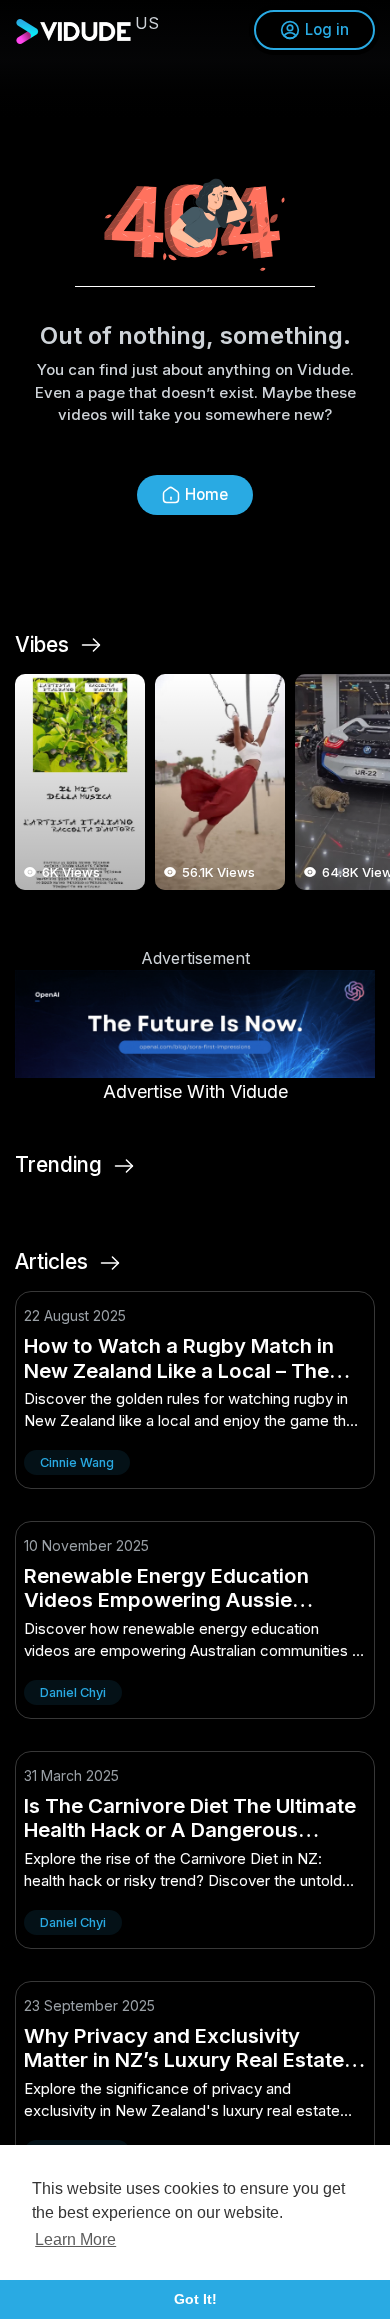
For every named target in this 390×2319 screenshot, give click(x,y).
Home (206, 494)
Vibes (42, 645)
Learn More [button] (75, 2239)
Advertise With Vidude (195, 1091)
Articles (51, 1262)
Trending (58, 1165)
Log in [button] (327, 29)
